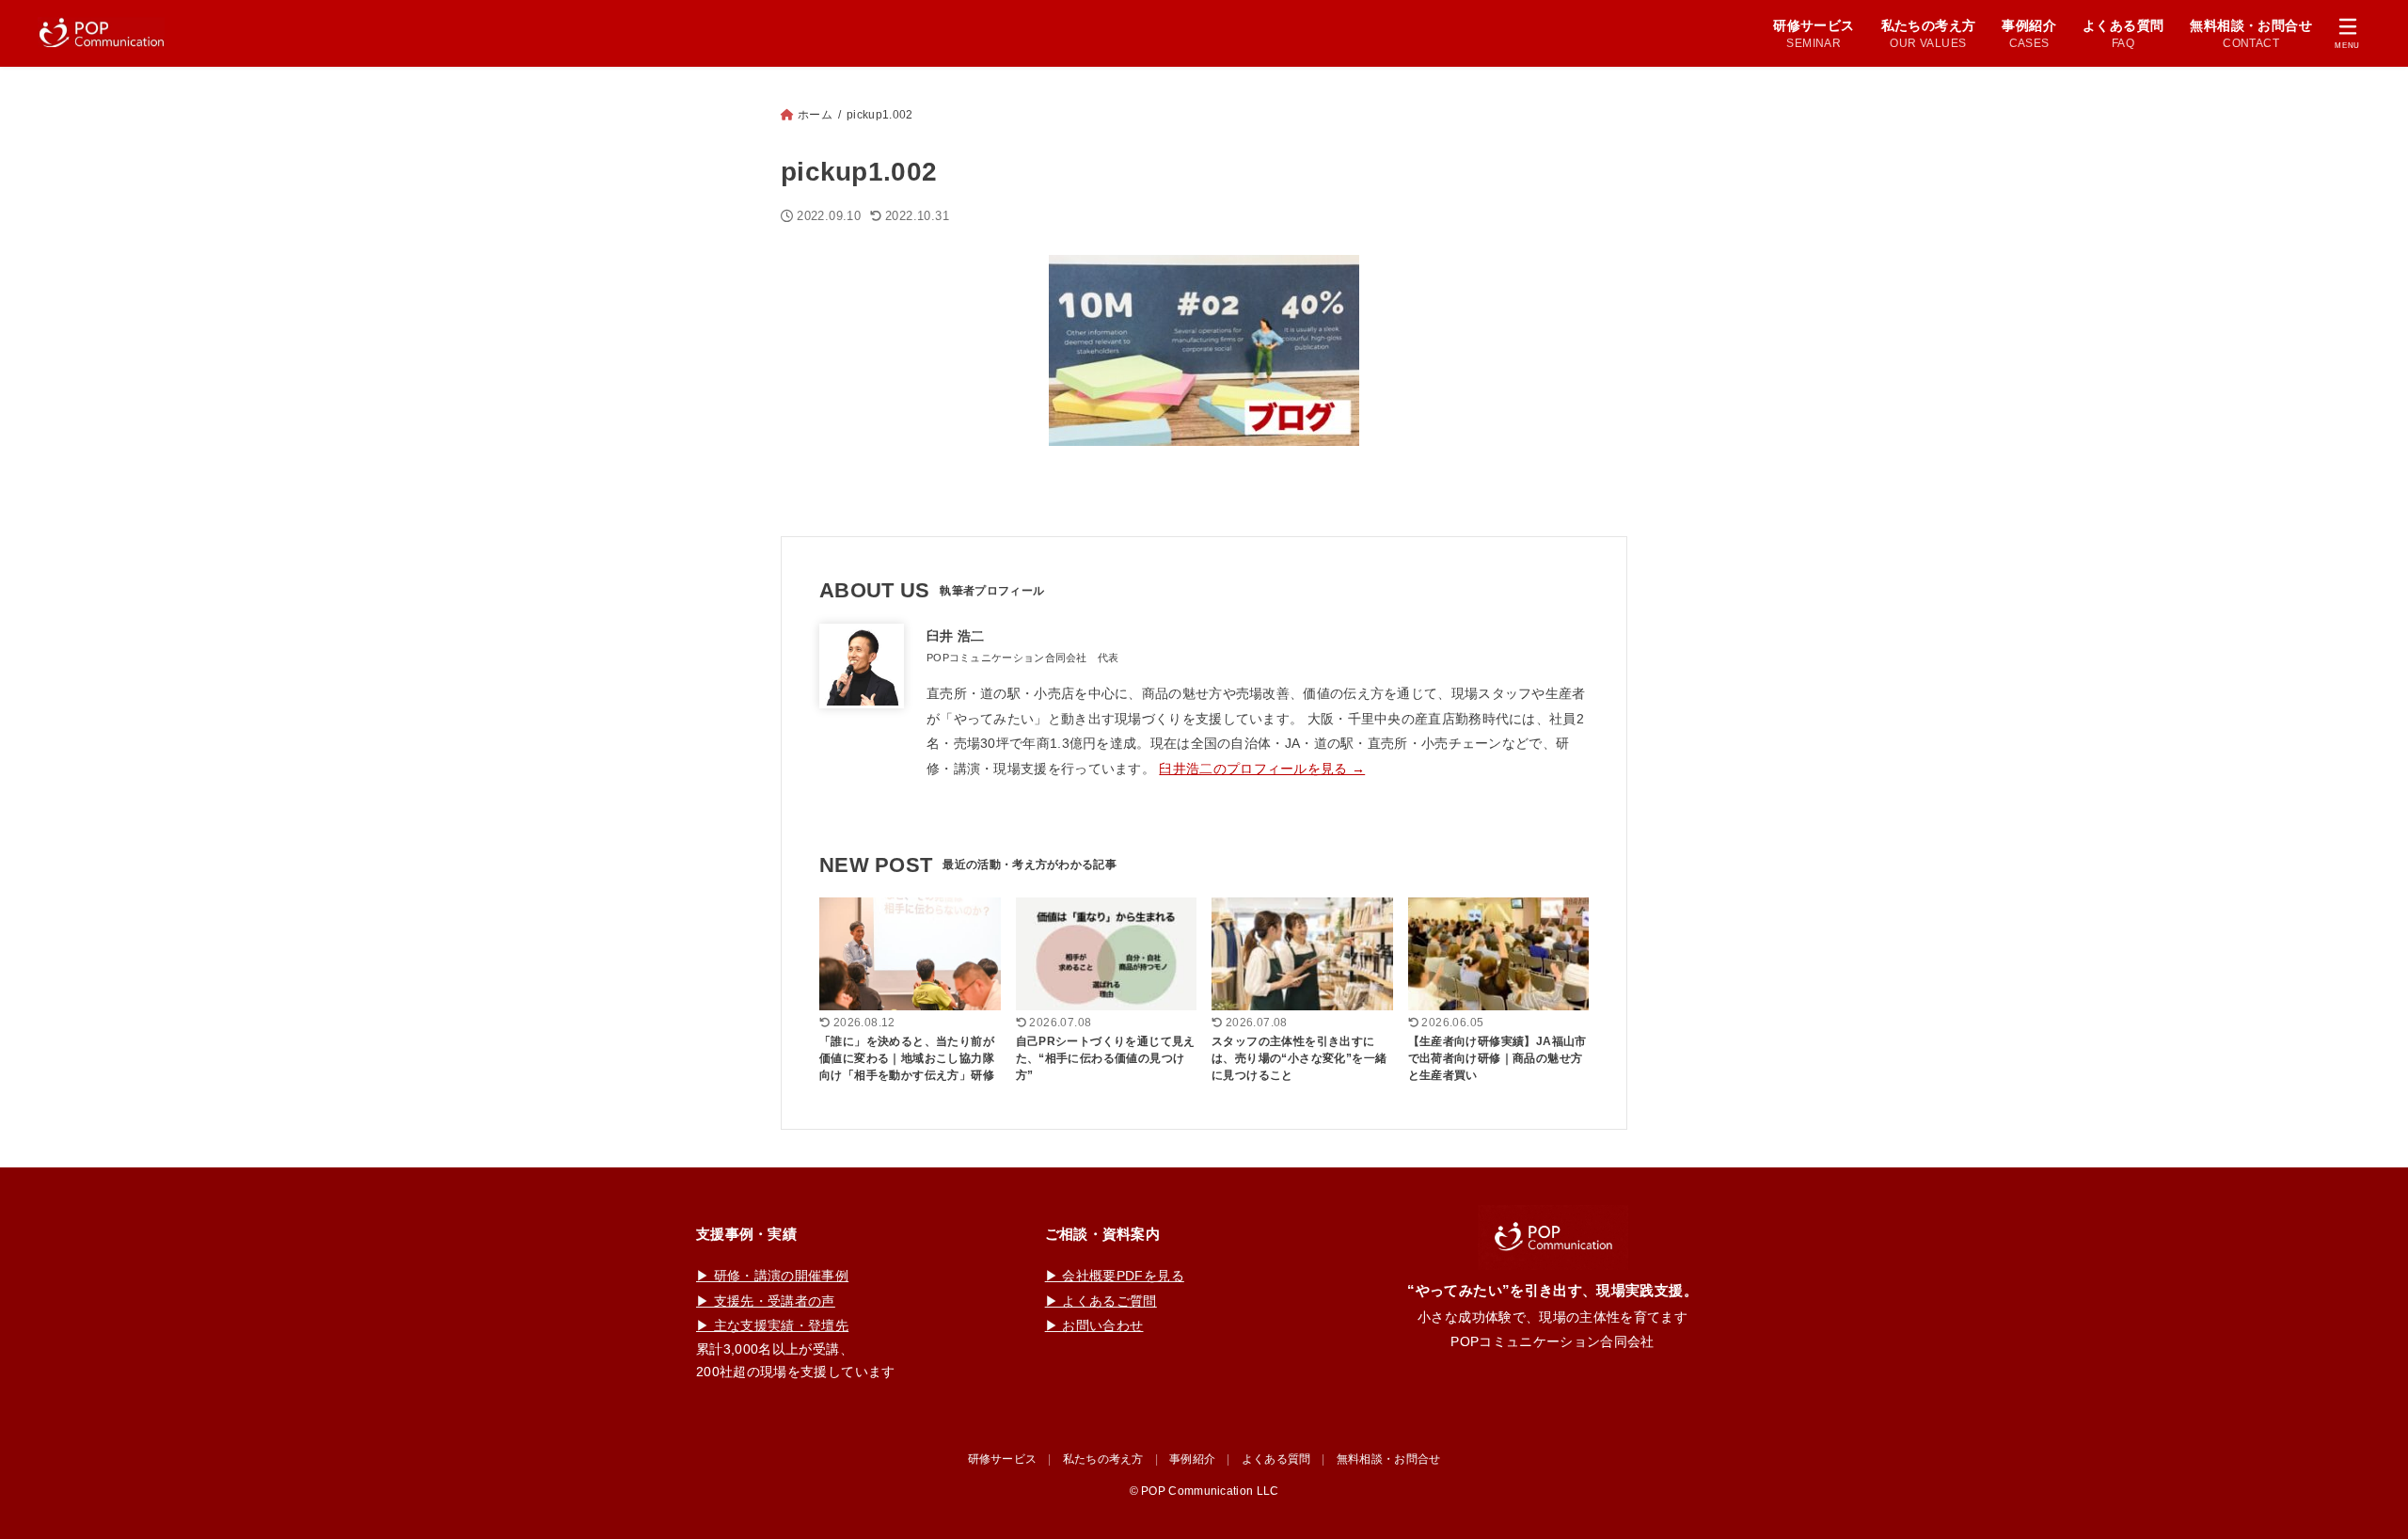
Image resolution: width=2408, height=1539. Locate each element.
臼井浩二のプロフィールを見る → (1262, 769)
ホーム (815, 115)
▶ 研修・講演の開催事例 (772, 1276)
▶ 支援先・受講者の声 (766, 1301)
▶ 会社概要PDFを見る (1115, 1276)
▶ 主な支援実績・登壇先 (772, 1325)
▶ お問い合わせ (1094, 1325)
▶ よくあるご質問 (1101, 1301)
